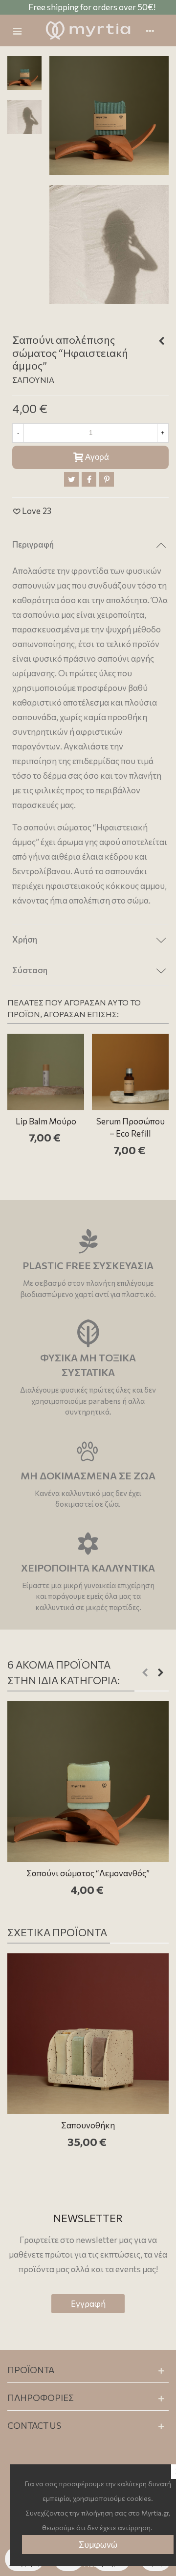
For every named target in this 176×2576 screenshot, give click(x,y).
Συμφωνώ (98, 2545)
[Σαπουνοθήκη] (88, 2034)
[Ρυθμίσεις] (154, 31)
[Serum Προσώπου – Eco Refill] (130, 1072)
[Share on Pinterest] (107, 479)
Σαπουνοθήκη (88, 2125)
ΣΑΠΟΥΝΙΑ (33, 380)
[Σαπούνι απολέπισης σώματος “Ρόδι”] (161, 341)
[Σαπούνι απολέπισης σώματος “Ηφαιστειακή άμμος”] (109, 114)
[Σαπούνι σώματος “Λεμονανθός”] (88, 1782)
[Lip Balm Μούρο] (46, 1072)
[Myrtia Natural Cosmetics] (88, 30)
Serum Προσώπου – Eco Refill (131, 1128)
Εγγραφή (88, 2304)
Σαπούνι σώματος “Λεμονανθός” (88, 1873)
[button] (145, 1672)
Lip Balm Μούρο (46, 1121)
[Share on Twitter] (71, 479)
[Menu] (22, 31)
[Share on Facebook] (89, 479)
